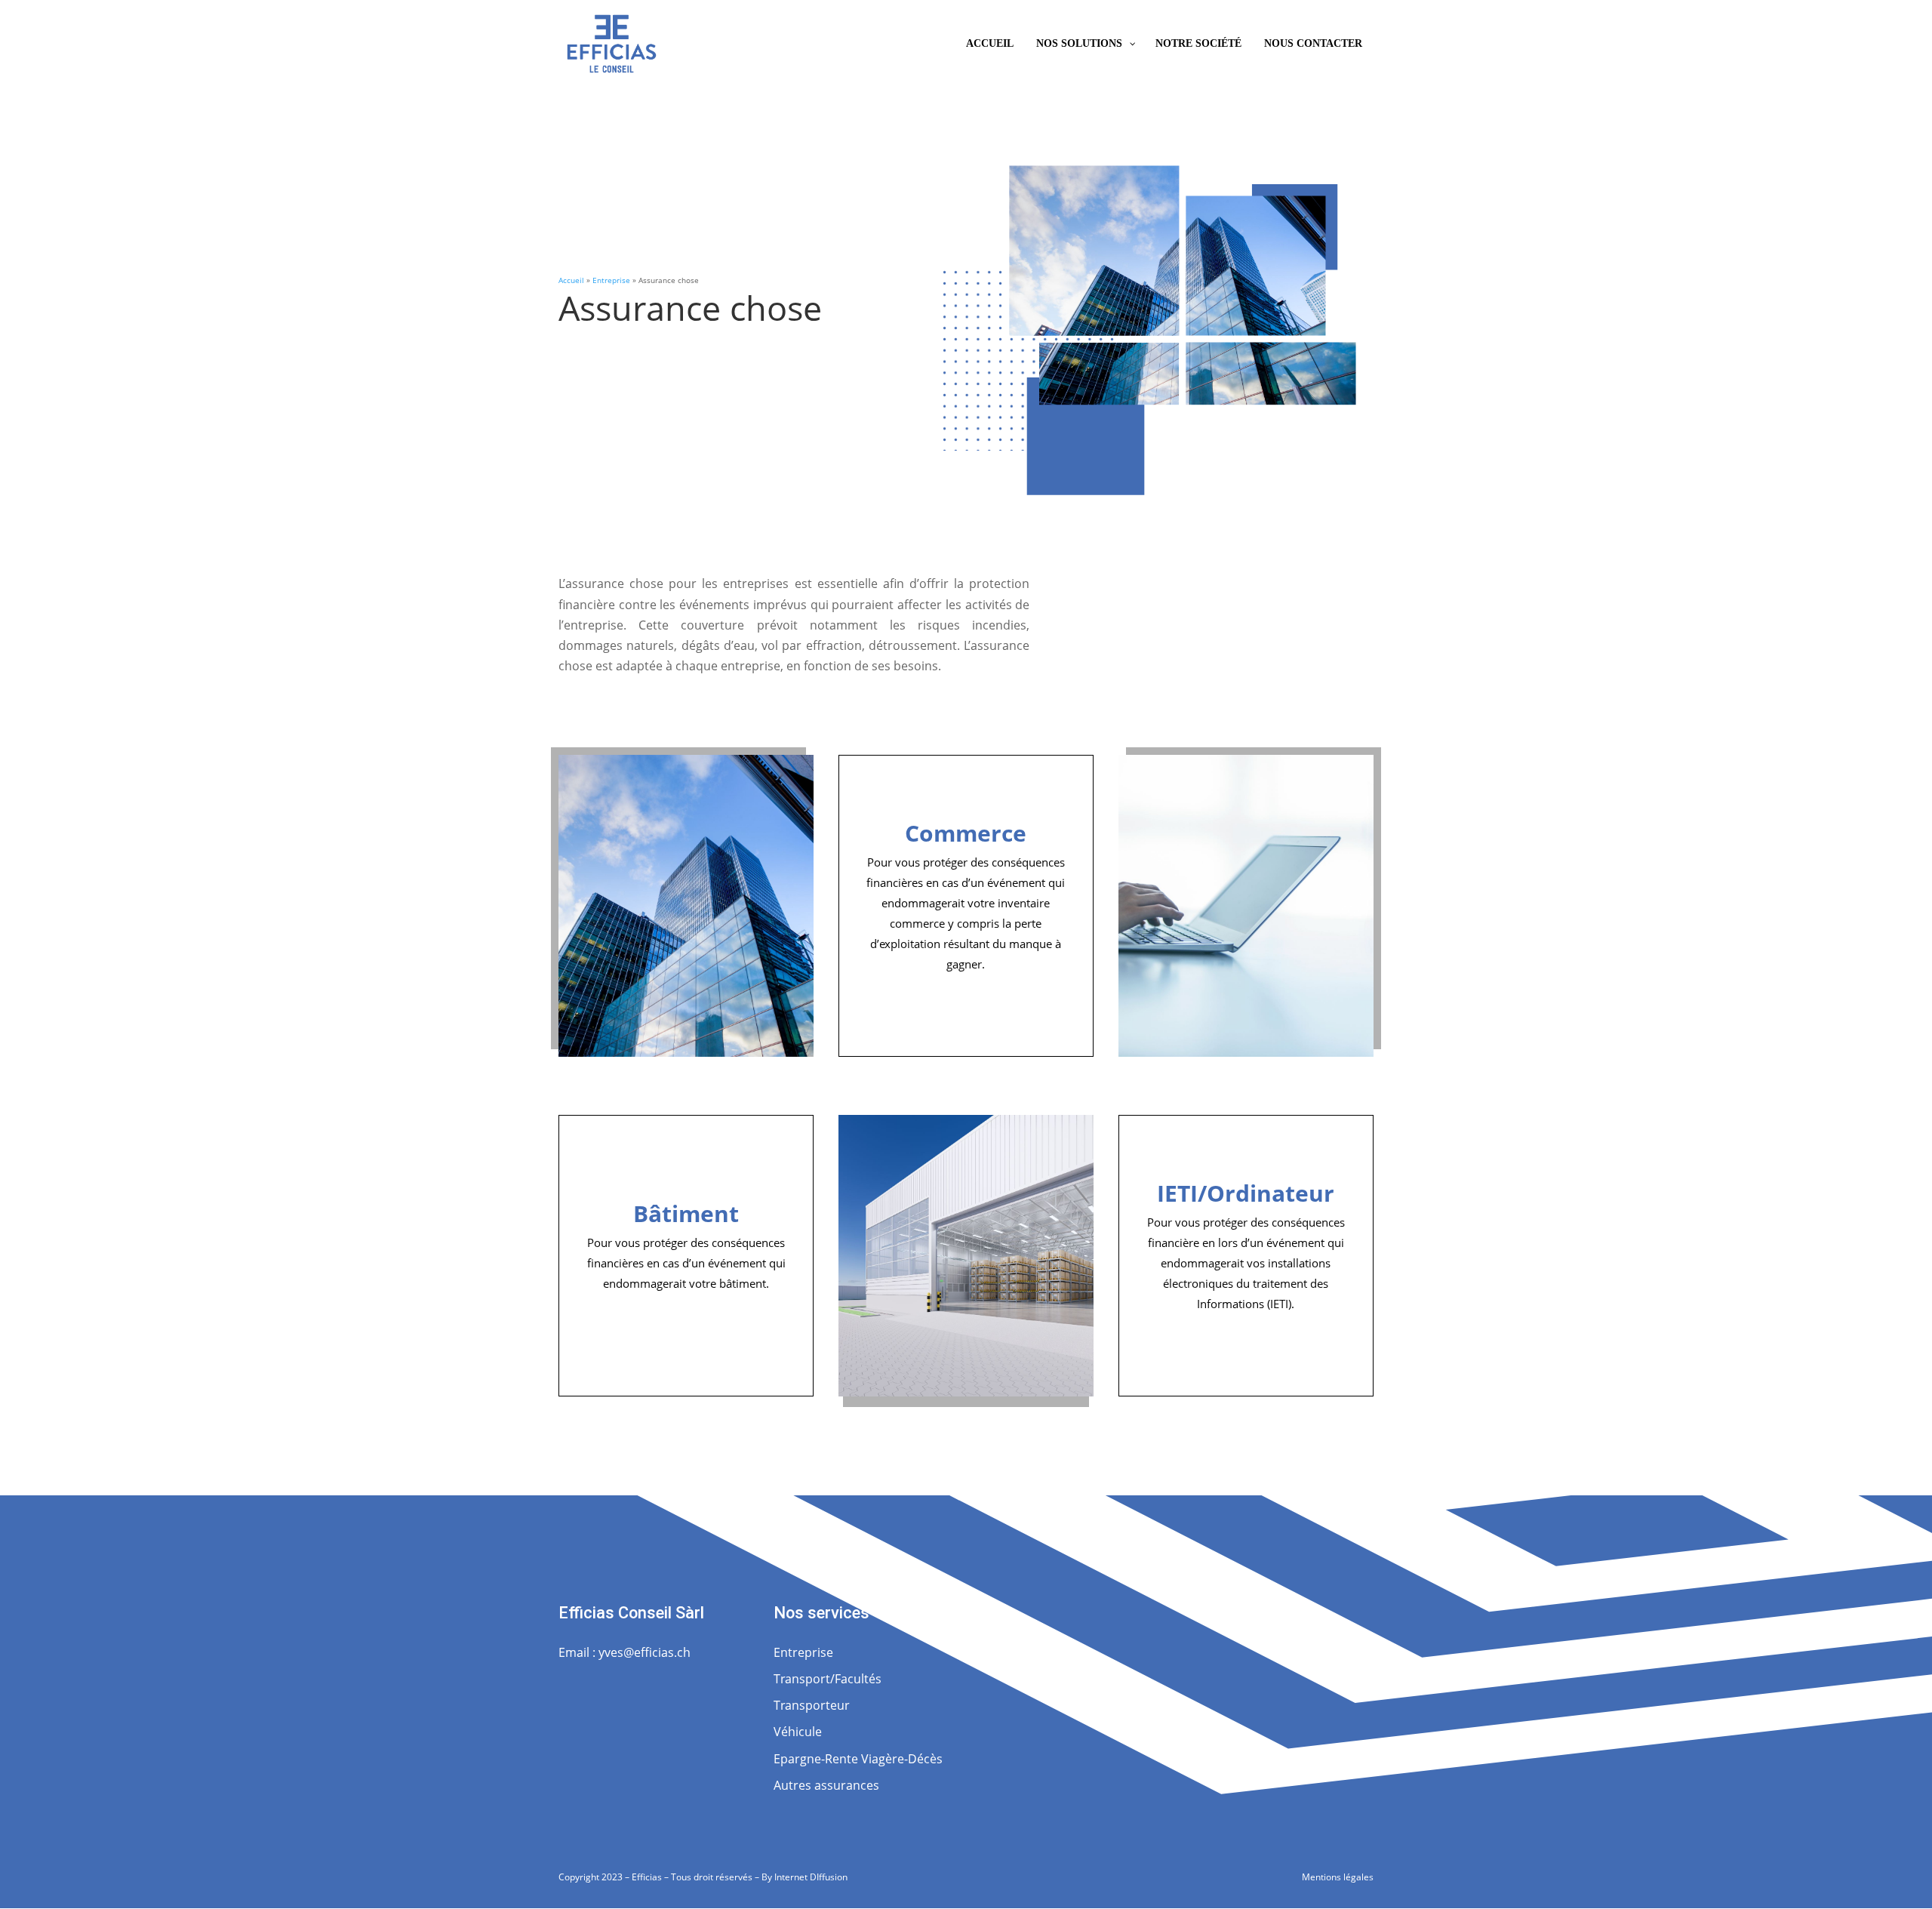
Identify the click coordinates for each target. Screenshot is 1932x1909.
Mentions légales (1338, 1877)
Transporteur (812, 1705)
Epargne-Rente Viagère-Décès (858, 1759)
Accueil (571, 280)
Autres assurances (826, 1785)
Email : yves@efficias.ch (625, 1652)
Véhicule (798, 1732)
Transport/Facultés (828, 1679)
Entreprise (611, 280)
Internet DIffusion (811, 1877)
